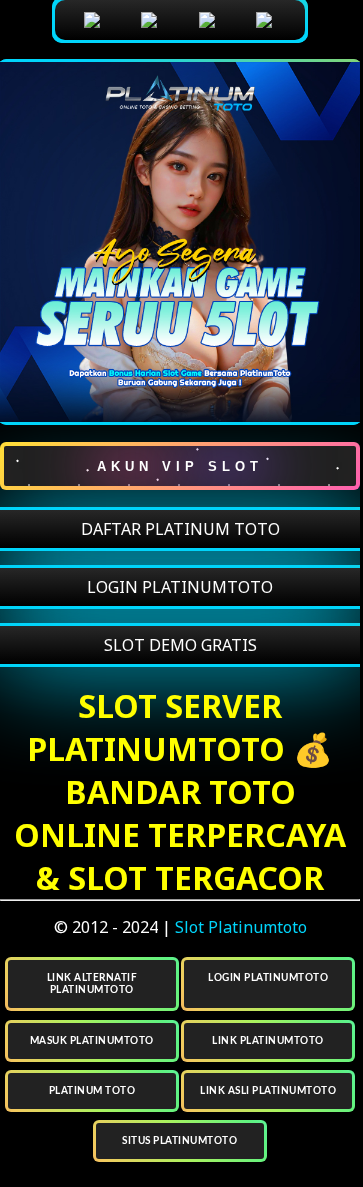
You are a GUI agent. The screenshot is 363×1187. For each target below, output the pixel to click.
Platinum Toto (92, 1091)
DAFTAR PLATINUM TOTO (180, 529)
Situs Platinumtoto (179, 1141)
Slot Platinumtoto (241, 927)
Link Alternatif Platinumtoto (92, 984)
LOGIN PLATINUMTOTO (180, 587)
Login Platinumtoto (268, 978)
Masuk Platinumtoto (92, 1041)
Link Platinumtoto (268, 1041)
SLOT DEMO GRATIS (180, 645)
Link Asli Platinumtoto (268, 1091)
